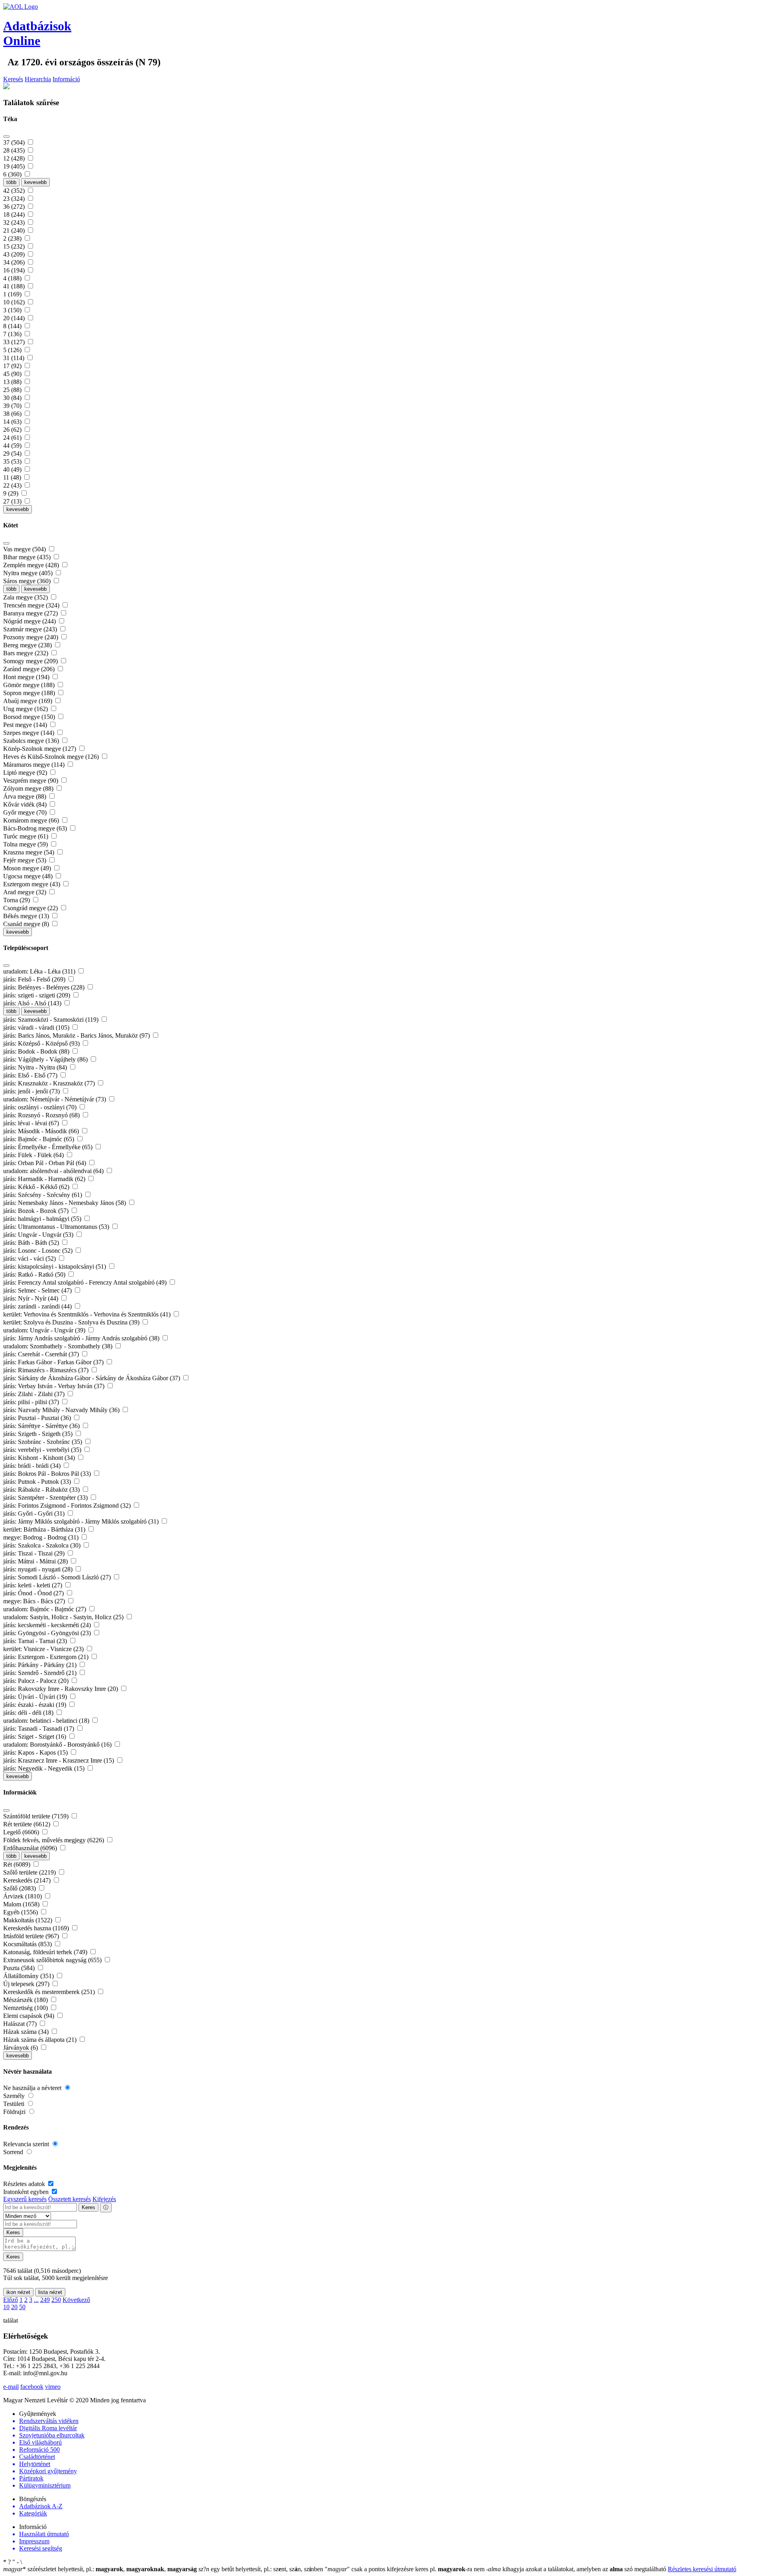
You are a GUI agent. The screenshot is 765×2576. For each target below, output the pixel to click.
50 (22, 2307)
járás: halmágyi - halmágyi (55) (43, 1219)
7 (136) (13, 334)
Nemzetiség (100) (26, 2008)
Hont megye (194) (27, 677)
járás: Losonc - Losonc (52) (39, 1251)
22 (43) (13, 485)
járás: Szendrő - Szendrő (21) (41, 1673)
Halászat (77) (21, 2024)
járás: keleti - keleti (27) (33, 1585)
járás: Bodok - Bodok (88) (37, 1051)
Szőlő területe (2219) (30, 1872)
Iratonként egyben (27, 2192)
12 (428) (15, 158)
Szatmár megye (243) (31, 629)
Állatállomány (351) (29, 1976)
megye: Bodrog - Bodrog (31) (42, 1537)
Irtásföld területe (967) (32, 1936)
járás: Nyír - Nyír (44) (31, 1298)
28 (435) (15, 150)
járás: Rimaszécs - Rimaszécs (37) (47, 1370)
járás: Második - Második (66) (42, 1131)
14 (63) (13, 422)
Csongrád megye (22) (31, 908)
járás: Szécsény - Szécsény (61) (43, 1195)
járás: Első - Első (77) (31, 1075)
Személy (15, 2096)
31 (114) (15, 358)
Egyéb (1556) (21, 1912)
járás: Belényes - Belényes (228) (45, 987)
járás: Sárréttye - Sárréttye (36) (42, 1426)
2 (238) (13, 238)
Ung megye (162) (26, 709)
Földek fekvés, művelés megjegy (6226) (54, 1840)
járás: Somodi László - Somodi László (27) (58, 1577)
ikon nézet (18, 2292)
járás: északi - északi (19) (35, 1705)
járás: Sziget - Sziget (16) (35, 1737)
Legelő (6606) (22, 1832)
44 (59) (13, 446)
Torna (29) (17, 900)
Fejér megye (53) (25, 860)
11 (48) (13, 477)
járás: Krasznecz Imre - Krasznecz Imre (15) (59, 1760)
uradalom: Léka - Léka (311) (40, 971)
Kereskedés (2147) (28, 1880)
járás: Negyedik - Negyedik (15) (45, 1768)
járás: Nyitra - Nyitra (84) (36, 1067)
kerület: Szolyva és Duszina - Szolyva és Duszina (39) (72, 1322)
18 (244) (15, 215)
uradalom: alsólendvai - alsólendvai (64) (54, 1171)
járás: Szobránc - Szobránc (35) (43, 1442)
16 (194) (15, 270)
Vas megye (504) (25, 549)
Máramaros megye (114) (35, 765)
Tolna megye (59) (26, 844)
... (36, 2300)
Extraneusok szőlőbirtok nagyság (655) (53, 1960)
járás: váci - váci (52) (30, 1259)
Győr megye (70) (26, 812)
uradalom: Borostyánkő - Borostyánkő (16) (58, 1744)
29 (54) (13, 453)
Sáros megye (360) (28, 581)
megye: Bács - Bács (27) (35, 1601)
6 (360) (13, 174)
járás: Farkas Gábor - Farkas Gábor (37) (54, 1362)
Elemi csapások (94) (29, 2016)
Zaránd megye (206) (30, 669)
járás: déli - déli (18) (29, 1713)
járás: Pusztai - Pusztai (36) (38, 1418)
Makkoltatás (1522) (28, 1920)
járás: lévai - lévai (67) (32, 1123)
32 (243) (15, 222)
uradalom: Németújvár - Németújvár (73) (55, 1099)
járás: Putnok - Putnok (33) (38, 1482)
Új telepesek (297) (27, 1984)
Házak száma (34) (27, 2032)
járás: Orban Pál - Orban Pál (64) (45, 1163)
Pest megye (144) (26, 725)
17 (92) (13, 366)
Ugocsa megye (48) (29, 876)
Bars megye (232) (26, 653)
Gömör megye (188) (30, 685)
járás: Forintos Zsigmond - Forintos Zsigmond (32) (68, 1505)
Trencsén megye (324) (32, 605)
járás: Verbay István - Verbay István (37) (55, 1386)
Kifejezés (104, 2199)
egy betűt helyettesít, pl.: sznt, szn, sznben (262, 2569)
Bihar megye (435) (28, 557)
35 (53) (13, 461)
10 (6, 2307)
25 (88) (13, 390)
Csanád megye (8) (27, 924)
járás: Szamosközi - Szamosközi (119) (52, 1020)
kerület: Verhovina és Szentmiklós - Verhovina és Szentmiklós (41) (88, 1314)
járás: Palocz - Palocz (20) (37, 1681)
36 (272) (15, 207)
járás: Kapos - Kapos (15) (36, 1752)
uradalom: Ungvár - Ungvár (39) (45, 1330)
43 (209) (15, 254)
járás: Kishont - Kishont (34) (40, 1458)
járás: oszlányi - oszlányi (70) (41, 1107)
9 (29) (12, 493)
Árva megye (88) (25, 796)
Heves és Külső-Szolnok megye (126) (52, 757)
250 (56, 2300)
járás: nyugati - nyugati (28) (39, 1569)
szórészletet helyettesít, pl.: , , (100, 2569)
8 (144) (13, 326)
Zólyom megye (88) (29, 788)
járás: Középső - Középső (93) (42, 1043)
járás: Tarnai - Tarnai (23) (36, 1641)
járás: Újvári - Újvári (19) (36, 1697)
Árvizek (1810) (23, 1896)
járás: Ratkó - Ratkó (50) (35, 1274)
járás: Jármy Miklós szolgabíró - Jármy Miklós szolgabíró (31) (82, 1521)
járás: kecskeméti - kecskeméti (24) (48, 1625)
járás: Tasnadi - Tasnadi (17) (39, 1729)
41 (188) (15, 286)
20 (14, 2307)
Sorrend (14, 2152)
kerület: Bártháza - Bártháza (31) (45, 1529)
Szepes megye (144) (29, 733)
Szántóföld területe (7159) (37, 1816)
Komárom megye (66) (32, 820)
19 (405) (15, 166)
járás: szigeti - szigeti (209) (37, 995)
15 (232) (15, 246)
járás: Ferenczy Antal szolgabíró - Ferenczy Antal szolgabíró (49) (86, 1282)
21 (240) (15, 230)
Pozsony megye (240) (31, 637)
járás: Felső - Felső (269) (35, 979)
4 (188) (13, 278)
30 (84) (13, 398)
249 (45, 2300)
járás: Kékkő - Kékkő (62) (37, 1187)
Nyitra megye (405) (29, 573)
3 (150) (13, 310)
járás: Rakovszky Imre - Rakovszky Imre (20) (61, 1689)
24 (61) (13, 438)
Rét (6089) (18, 1864)
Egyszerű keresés (25, 2199)
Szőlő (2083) (20, 1888)
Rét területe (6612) (27, 1824)
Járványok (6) (21, 2048)
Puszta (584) (20, 1968)
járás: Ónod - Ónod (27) (34, 1593)
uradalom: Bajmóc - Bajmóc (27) (45, 1609)
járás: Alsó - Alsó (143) (33, 1003)
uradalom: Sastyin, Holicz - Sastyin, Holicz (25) (64, 1617)
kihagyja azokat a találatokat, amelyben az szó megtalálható (577, 2569)
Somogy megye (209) (31, 661)
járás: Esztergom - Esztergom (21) (47, 1657)
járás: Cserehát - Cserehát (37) (42, 1354)
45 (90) (13, 374)
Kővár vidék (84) (26, 804)
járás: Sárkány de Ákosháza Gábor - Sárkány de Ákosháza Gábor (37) (92, 1378)
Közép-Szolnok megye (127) (40, 749)
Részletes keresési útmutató (702, 2569)
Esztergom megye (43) (32, 884)
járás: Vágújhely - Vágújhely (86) (46, 1059)
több (11, 182)
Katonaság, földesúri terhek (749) (46, 1952)
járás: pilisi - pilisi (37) (32, 1402)
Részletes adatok (25, 2184)
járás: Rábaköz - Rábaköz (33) (42, 1490)
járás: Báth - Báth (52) (32, 1243)
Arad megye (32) (25, 892)
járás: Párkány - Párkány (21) (41, 1665)
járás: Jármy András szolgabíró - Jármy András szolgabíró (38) (82, 1338)
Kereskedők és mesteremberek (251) (50, 1992)
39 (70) (13, 406)
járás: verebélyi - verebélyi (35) (43, 1450)
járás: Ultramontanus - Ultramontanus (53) (57, 1227)
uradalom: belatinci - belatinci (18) (47, 1721)
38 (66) (13, 414)
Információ (66, 79)
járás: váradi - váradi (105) (37, 1027)
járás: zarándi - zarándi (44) (38, 1306)
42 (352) (15, 191)
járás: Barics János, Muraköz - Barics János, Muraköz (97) (77, 1035)
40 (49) (13, 469)
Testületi (15, 2104)
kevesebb (35, 182)
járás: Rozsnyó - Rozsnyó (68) (42, 1115)
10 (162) (15, 302)
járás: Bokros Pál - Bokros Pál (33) (48, 1474)
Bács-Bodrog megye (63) (36, 828)
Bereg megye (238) (28, 645)
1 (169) (13, 294)
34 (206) (15, 262)
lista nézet (50, 2292)
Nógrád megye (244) (30, 621)
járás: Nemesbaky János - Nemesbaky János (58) (65, 1203)
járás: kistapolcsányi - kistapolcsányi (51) (55, 1266)
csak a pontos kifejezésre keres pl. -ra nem (405, 2569)
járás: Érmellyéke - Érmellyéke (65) (49, 1147)
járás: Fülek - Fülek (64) (34, 1155)
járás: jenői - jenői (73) (32, 1091)
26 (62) (13, 430)
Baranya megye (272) (31, 613)
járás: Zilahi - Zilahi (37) (35, 1394)
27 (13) (13, 501)
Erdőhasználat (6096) (31, 1848)
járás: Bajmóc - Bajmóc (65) (39, 1139)
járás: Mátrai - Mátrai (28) (36, 1561)
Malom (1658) (22, 1904)
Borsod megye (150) (30, 717)
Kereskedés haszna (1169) (37, 1928)
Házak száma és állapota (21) (41, 2040)
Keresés (13, 79)
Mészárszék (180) (26, 2000)
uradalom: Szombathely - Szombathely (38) (59, 1346)
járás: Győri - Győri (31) (35, 1513)
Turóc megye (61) (26, 836)
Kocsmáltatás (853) (28, 1944)
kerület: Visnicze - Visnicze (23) (44, 1649)
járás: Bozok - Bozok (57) (37, 1211)
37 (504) (15, 142)
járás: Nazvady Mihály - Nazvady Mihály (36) (62, 1410)
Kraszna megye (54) (29, 852)
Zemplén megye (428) (32, 565)
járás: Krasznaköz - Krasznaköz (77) (50, 1083)
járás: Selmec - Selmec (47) (38, 1290)
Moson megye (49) (28, 868)
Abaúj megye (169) (28, 701)
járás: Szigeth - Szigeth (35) (39, 1434)
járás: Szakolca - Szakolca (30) (43, 1545)
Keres (88, 2207)
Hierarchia (38, 79)
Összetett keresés (70, 2199)
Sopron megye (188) (30, 693)
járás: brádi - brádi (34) (33, 1466)
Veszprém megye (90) (31, 781)
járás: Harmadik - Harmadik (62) (45, 1179)
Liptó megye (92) (26, 773)
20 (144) (15, 318)
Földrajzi (15, 2112)
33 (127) (15, 342)
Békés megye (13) (27, 916)
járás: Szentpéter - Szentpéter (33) (46, 1498)
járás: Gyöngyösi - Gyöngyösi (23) (48, 1633)
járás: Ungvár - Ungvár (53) (39, 1235)
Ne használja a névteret (33, 2088)
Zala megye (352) (26, 597)
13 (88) (13, 382)
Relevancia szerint (27, 2144)
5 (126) (13, 350)
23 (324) (15, 199)
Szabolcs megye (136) (32, 741)
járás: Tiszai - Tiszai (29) (35, 1553)
